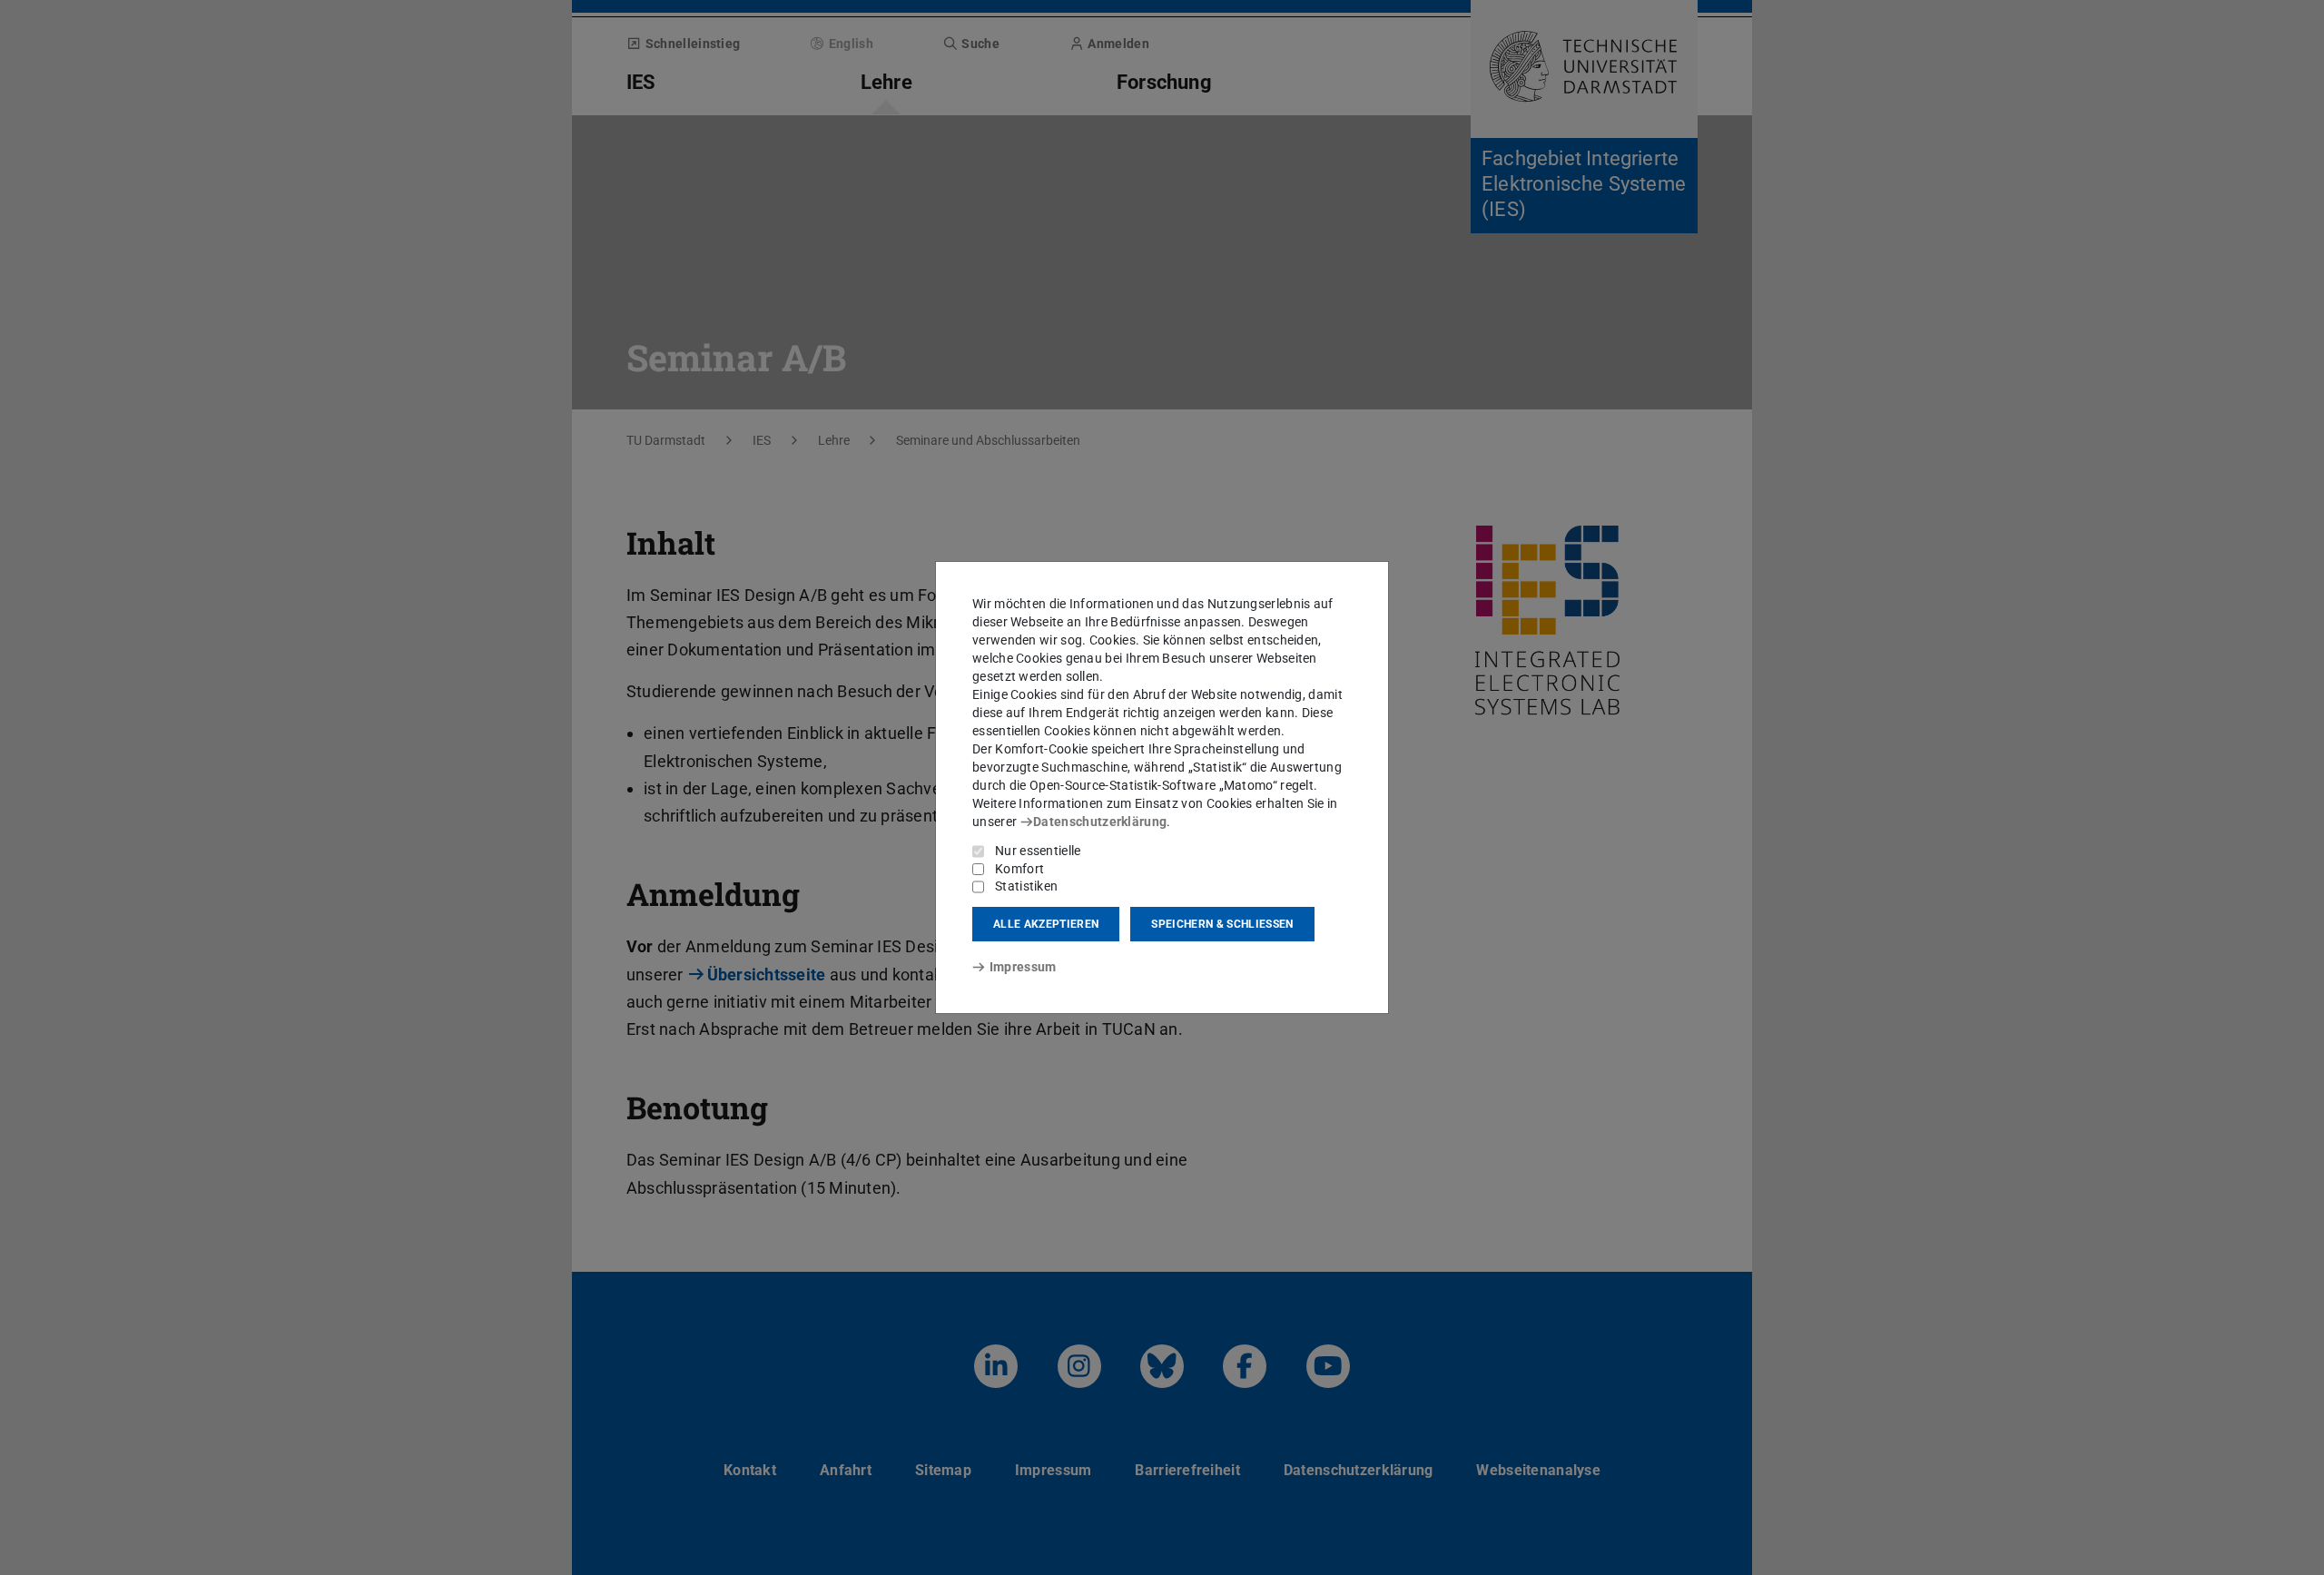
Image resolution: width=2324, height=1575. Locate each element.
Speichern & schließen (1222, 924)
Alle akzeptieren (1046, 924)
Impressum (1023, 967)
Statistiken (1026, 886)
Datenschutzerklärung (1100, 822)
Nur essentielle (1038, 851)
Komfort (1019, 869)
